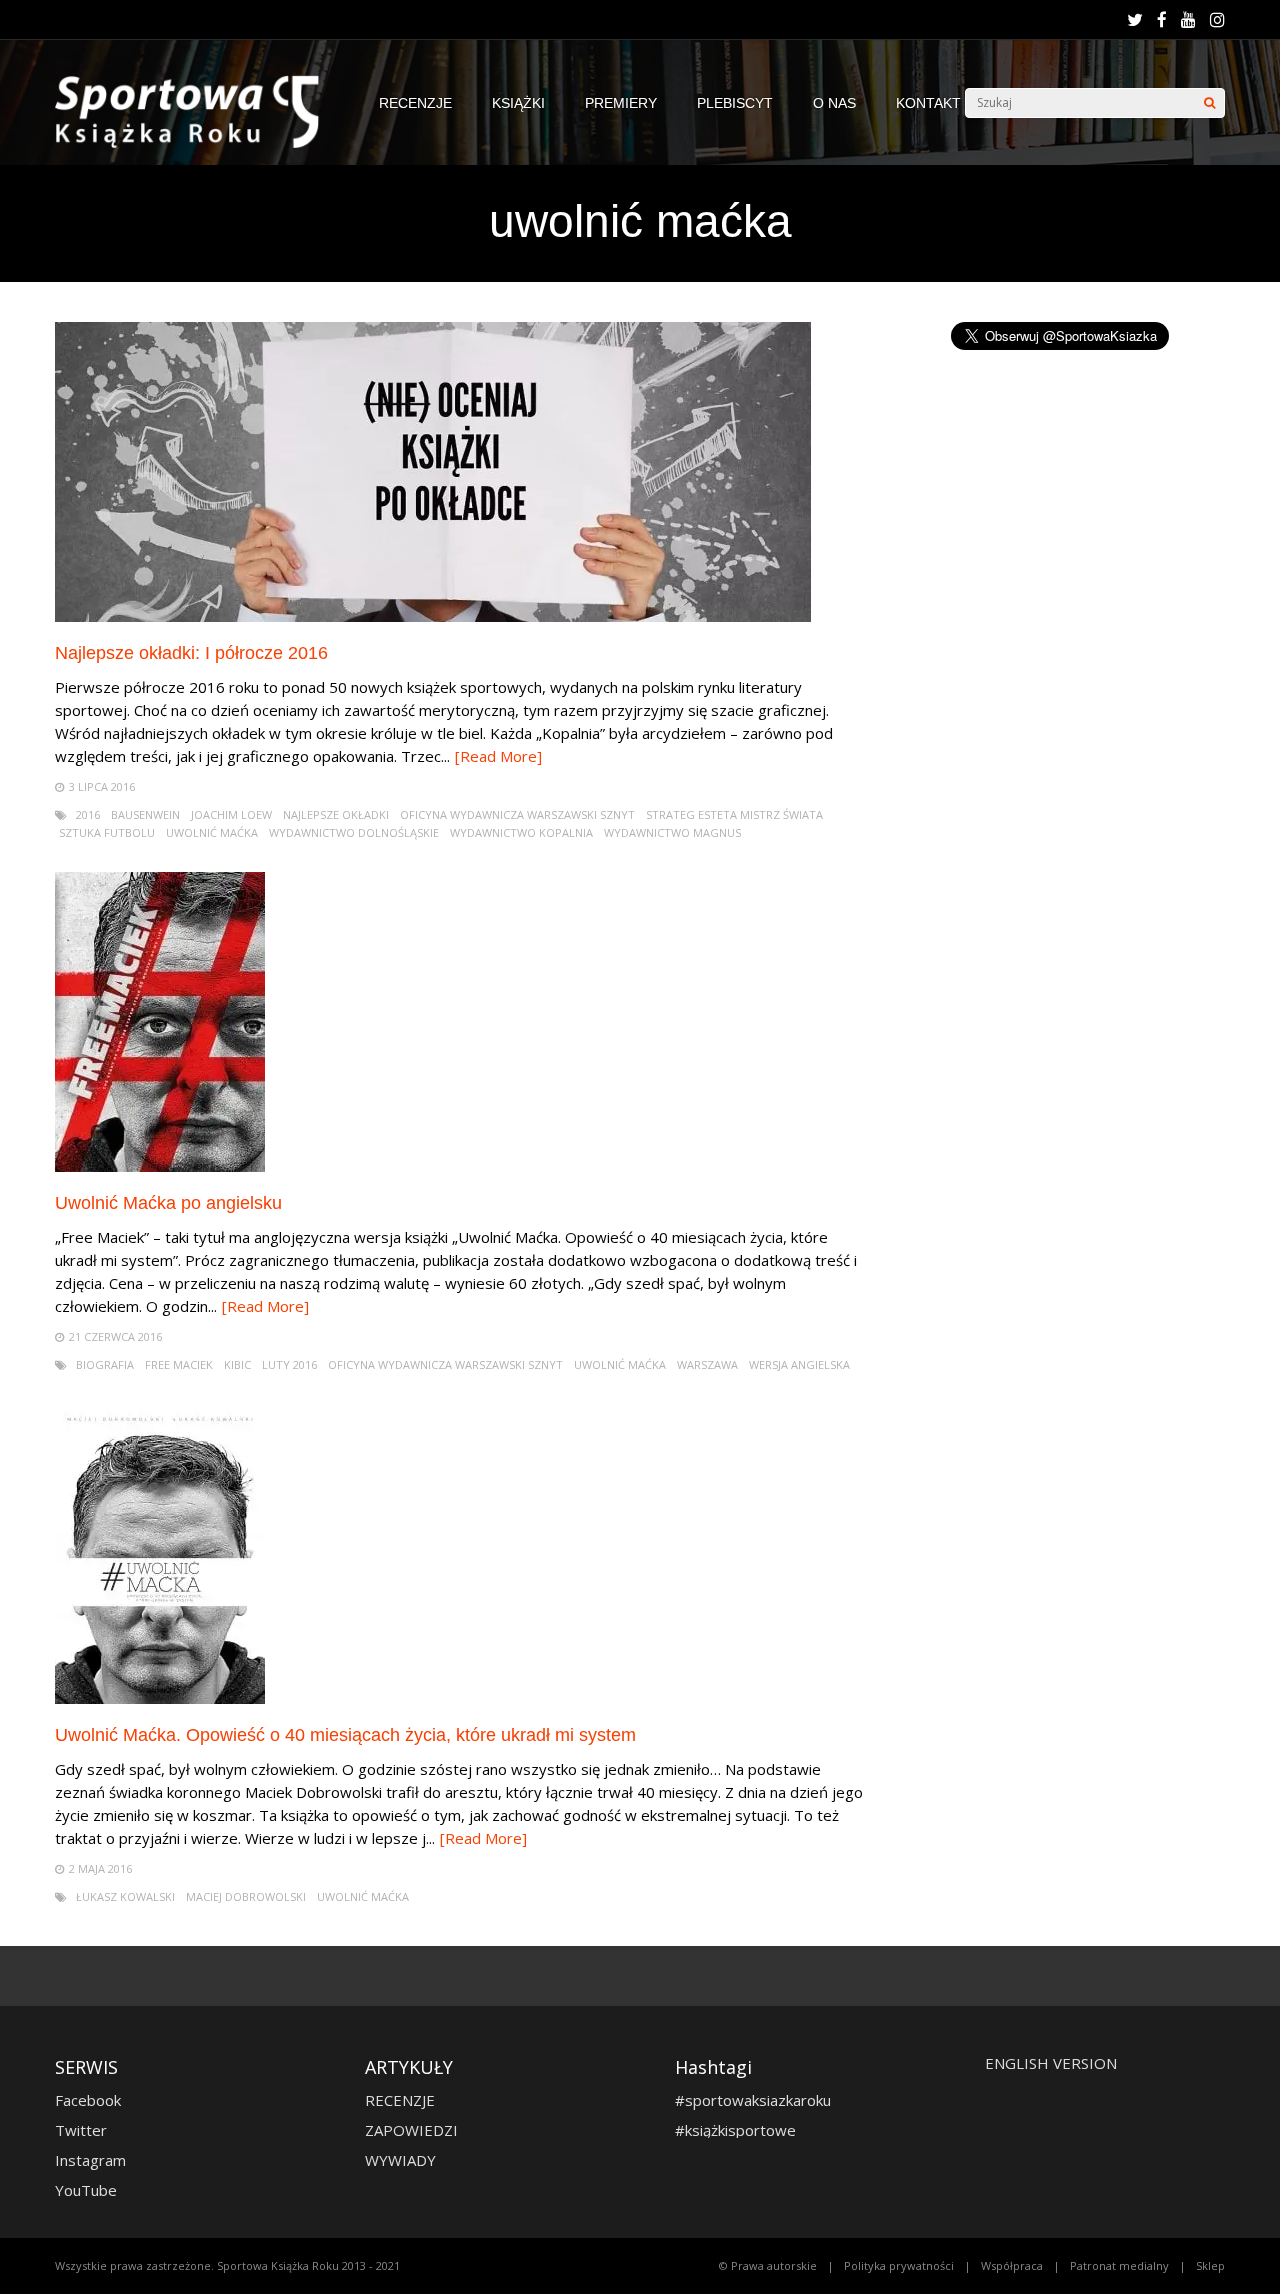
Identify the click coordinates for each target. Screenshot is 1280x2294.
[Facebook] (1162, 20)
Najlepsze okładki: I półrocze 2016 (191, 653)
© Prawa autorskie (768, 2265)
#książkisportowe (735, 2130)
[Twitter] (1135, 20)
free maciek (179, 1364)
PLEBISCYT (735, 103)
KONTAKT (928, 103)
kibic (237, 1364)
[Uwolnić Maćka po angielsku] (160, 1166)
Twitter (81, 2130)
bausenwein (145, 814)
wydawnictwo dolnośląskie (354, 832)
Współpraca (1012, 2265)
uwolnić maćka (212, 832)
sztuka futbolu (107, 832)
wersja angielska (799, 1364)
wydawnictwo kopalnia (521, 832)
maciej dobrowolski (246, 1896)
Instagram (90, 2160)
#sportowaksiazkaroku (753, 2100)
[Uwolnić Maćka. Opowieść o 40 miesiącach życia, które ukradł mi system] (160, 1698)
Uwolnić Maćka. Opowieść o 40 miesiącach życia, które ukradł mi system (345, 1735)
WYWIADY (400, 2160)
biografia (105, 1364)
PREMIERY (621, 103)
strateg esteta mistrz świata (734, 814)
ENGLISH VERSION (1051, 2063)
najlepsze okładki (336, 814)
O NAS (834, 103)
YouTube (86, 2190)
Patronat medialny (1119, 2265)
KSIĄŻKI (518, 103)
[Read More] (498, 756)
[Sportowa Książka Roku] (197, 143)
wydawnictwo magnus (672, 832)
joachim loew (231, 814)
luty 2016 (289, 1364)
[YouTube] (1188, 20)
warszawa (707, 1364)
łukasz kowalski (125, 1896)
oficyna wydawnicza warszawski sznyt (517, 814)
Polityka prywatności (899, 2265)
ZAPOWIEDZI (411, 2130)
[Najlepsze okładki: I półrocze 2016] (433, 616)
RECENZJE (415, 103)
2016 (88, 814)
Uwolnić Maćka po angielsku (168, 1203)
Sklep (1210, 2265)
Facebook (88, 2100)
